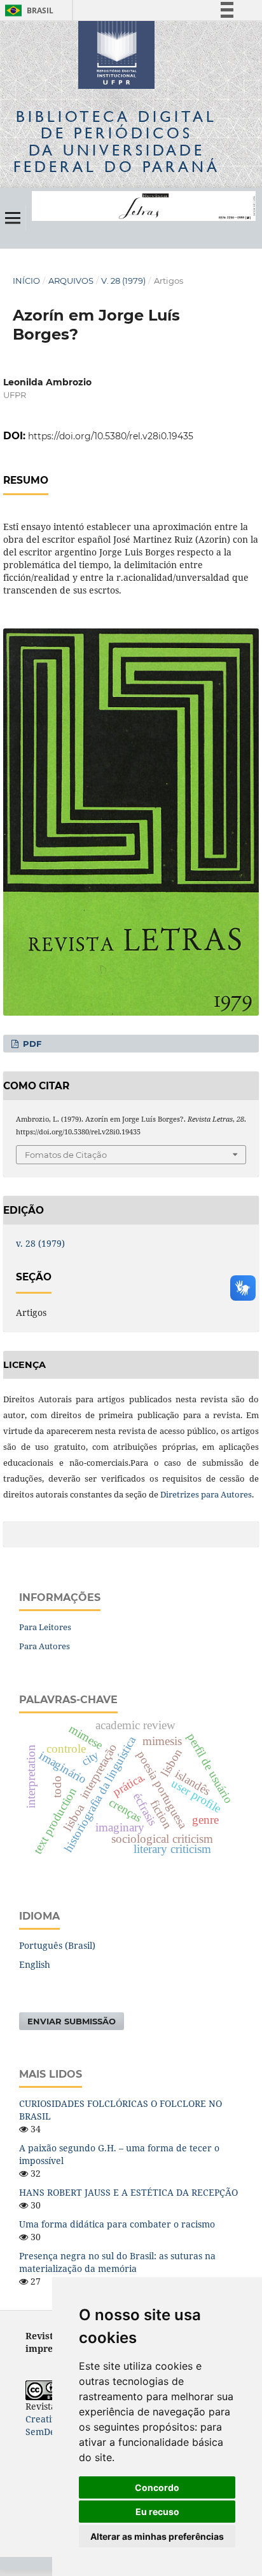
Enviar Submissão (72, 2021)
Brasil (27, 10)
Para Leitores (45, 1627)
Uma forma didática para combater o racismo (117, 2224)
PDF (31, 1044)
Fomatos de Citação (66, 1155)
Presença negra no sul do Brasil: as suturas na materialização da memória (117, 2262)
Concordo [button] (157, 2487)
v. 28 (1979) (123, 281)
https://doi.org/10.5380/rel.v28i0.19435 (111, 436)
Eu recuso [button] (157, 2512)
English (35, 1964)
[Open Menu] (13, 218)
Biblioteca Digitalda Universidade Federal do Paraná (117, 142)
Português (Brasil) (57, 1945)
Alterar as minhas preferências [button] (157, 2536)
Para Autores (45, 1646)
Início (26, 281)
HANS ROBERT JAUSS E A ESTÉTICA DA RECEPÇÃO (128, 2192)
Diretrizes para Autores (206, 1494)
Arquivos (71, 281)
